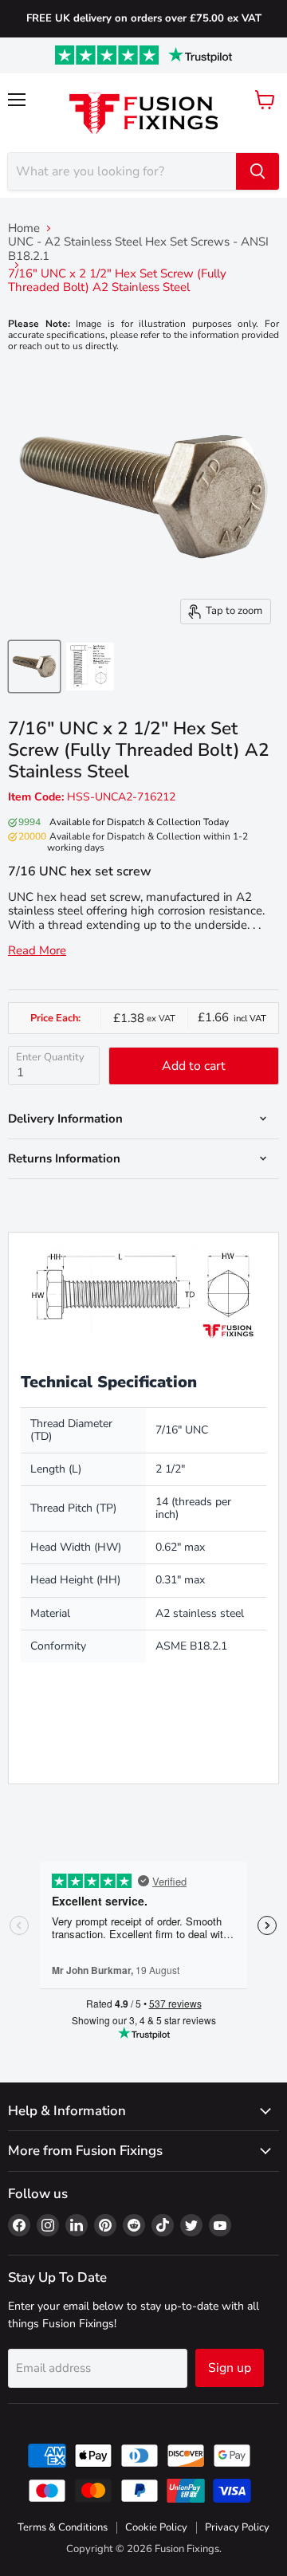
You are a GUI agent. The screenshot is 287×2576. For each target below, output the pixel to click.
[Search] (258, 171)
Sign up (230, 2368)
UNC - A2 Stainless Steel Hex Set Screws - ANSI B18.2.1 (138, 249)
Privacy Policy (237, 2527)
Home (24, 228)
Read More (37, 951)
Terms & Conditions (63, 2527)
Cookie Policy (156, 2527)
